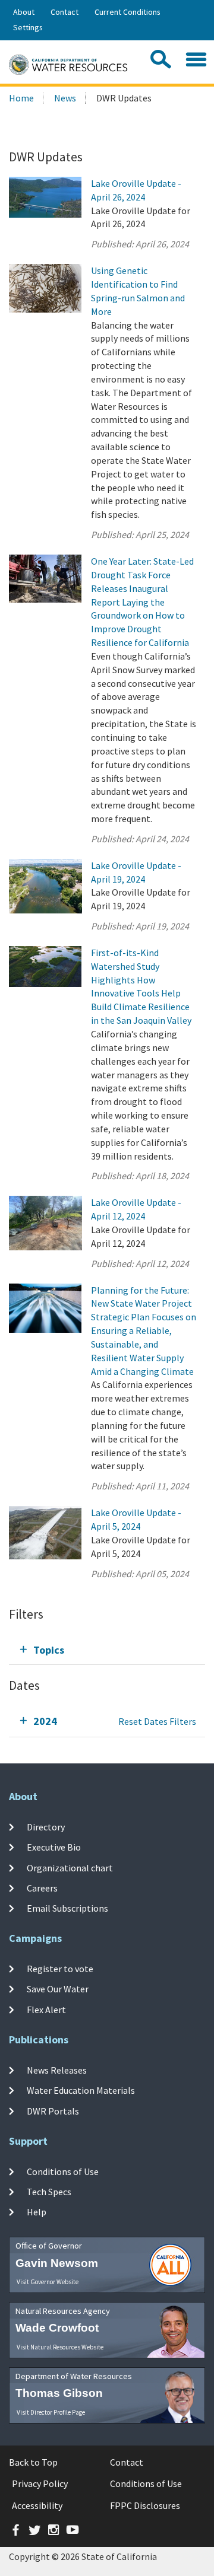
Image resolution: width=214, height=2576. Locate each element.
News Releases (57, 2070)
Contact (64, 12)
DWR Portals (53, 2110)
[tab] (107, 1650)
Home (21, 98)
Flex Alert (46, 2009)
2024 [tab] (45, 1721)
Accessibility (37, 2505)
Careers (42, 1888)
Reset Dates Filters (157, 1721)
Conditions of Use (63, 2171)
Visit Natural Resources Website (60, 2347)
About (24, 12)
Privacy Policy (40, 2483)
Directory (46, 1827)
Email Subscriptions (67, 1908)
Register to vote (60, 1969)
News (65, 98)
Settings (28, 27)
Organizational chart (70, 1867)
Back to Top (33, 2462)
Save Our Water (58, 1989)
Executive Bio (54, 1847)
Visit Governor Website (48, 2282)
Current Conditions (128, 12)
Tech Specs (49, 2192)
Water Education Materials (81, 2090)
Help (37, 2212)
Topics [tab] (49, 1650)
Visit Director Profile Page (51, 2412)
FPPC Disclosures (145, 2505)
